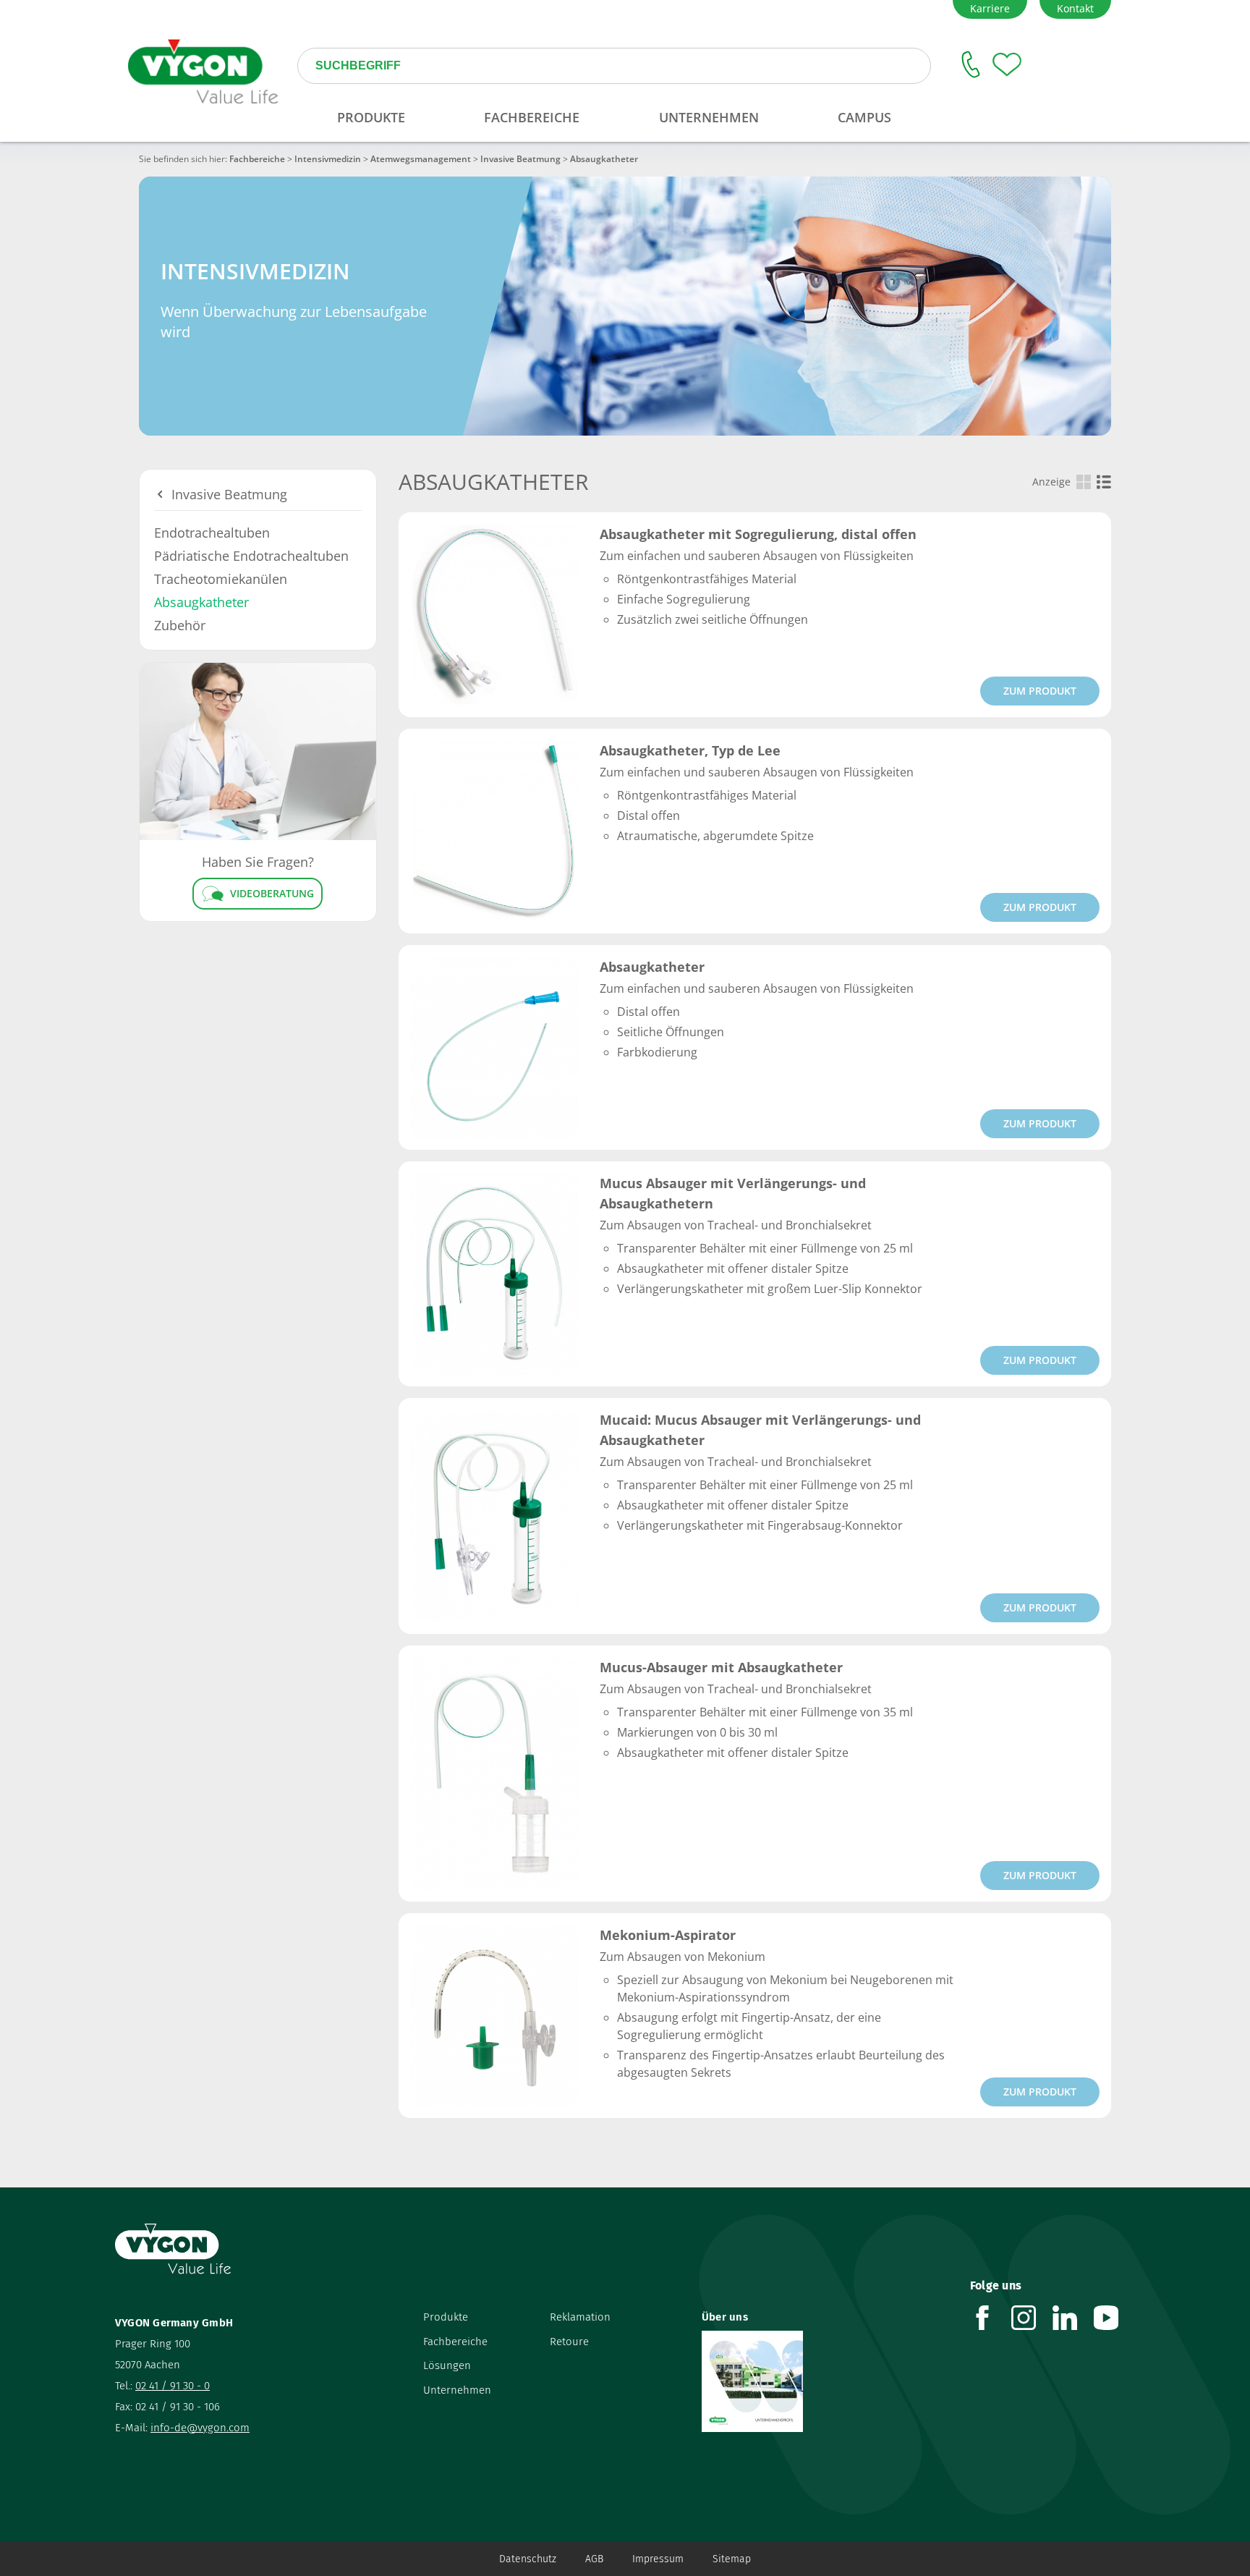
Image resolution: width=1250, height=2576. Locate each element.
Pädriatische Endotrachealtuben (251, 556)
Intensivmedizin (328, 159)
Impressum (658, 2559)
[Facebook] (991, 2318)
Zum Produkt (1040, 691)
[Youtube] (1114, 2318)
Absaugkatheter (201, 602)
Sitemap (732, 2559)
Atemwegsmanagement (421, 159)
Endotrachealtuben (212, 533)
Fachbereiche (257, 159)
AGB (594, 2559)
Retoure (569, 2342)
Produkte (446, 2317)
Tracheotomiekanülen (221, 579)
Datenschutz (528, 2559)
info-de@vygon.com (200, 2428)
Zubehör (180, 625)
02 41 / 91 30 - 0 (173, 2386)
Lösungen (447, 2365)
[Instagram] (1032, 2318)
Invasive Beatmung (520, 159)
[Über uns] (825, 2381)
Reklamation (580, 2317)
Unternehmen (457, 2390)
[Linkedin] (1073, 2318)
